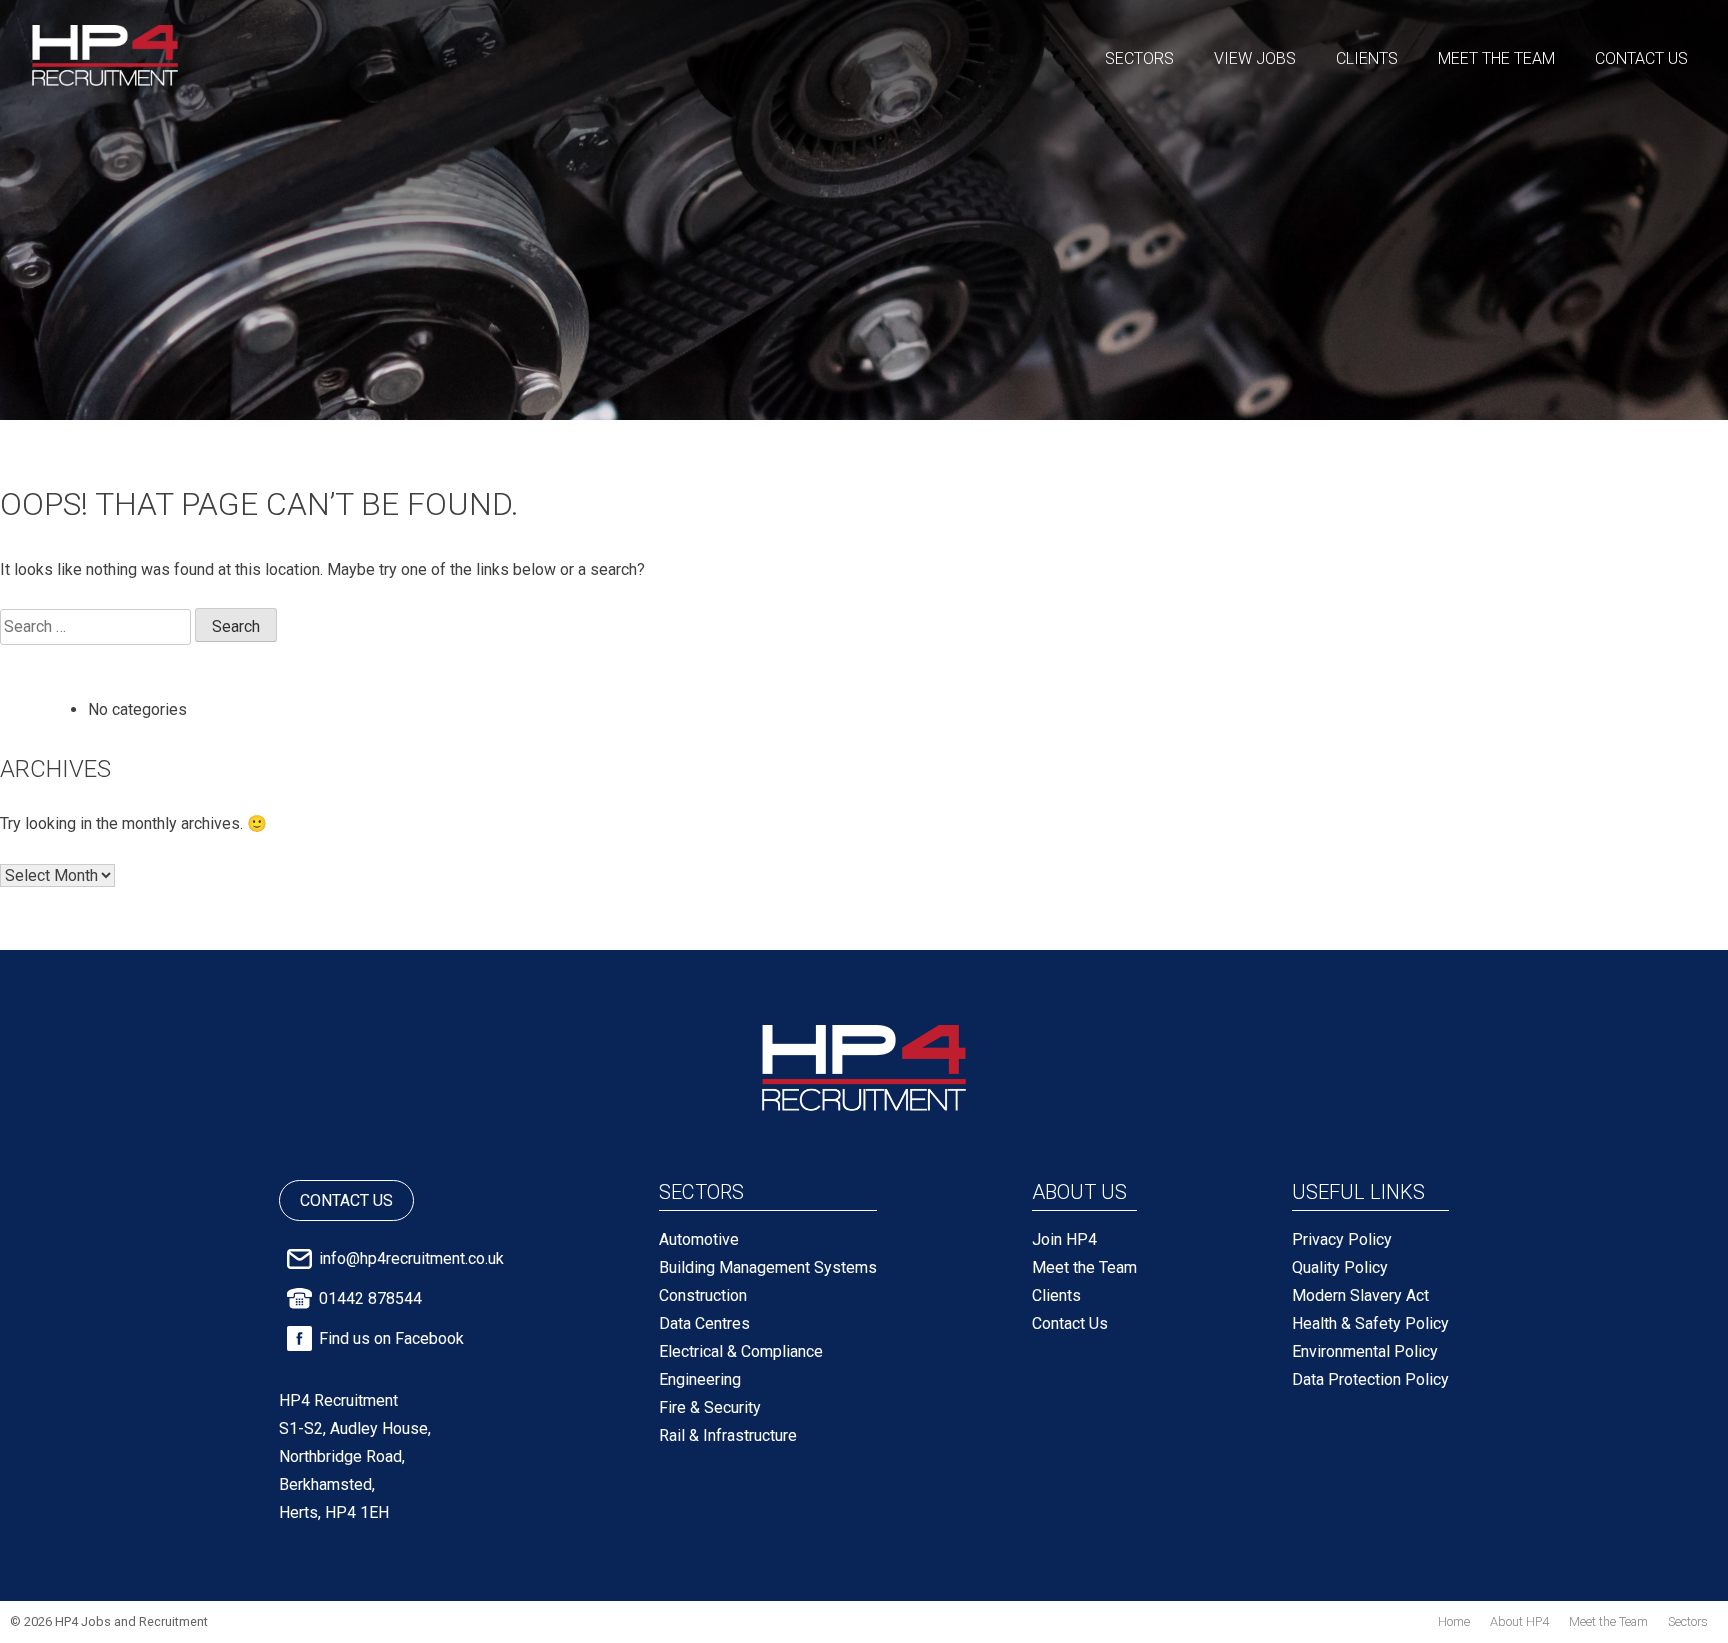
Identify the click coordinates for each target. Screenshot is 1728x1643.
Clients (1367, 58)
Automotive (699, 1239)
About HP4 (1519, 1621)
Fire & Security (710, 1407)
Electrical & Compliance (741, 1351)
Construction (703, 1295)
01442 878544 (370, 1298)
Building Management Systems (768, 1267)
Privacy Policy (1342, 1239)
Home (1454, 1621)
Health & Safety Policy (1370, 1323)
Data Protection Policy (1370, 1379)
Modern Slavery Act (1360, 1295)
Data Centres (704, 1323)
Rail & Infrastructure (728, 1435)
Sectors (1139, 58)
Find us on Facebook (391, 1338)
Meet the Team (1496, 58)
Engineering (700, 1379)
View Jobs (1255, 58)
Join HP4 (1064, 1239)
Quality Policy (1340, 1267)
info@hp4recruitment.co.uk (411, 1258)
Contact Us (1641, 58)
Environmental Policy (1365, 1351)
